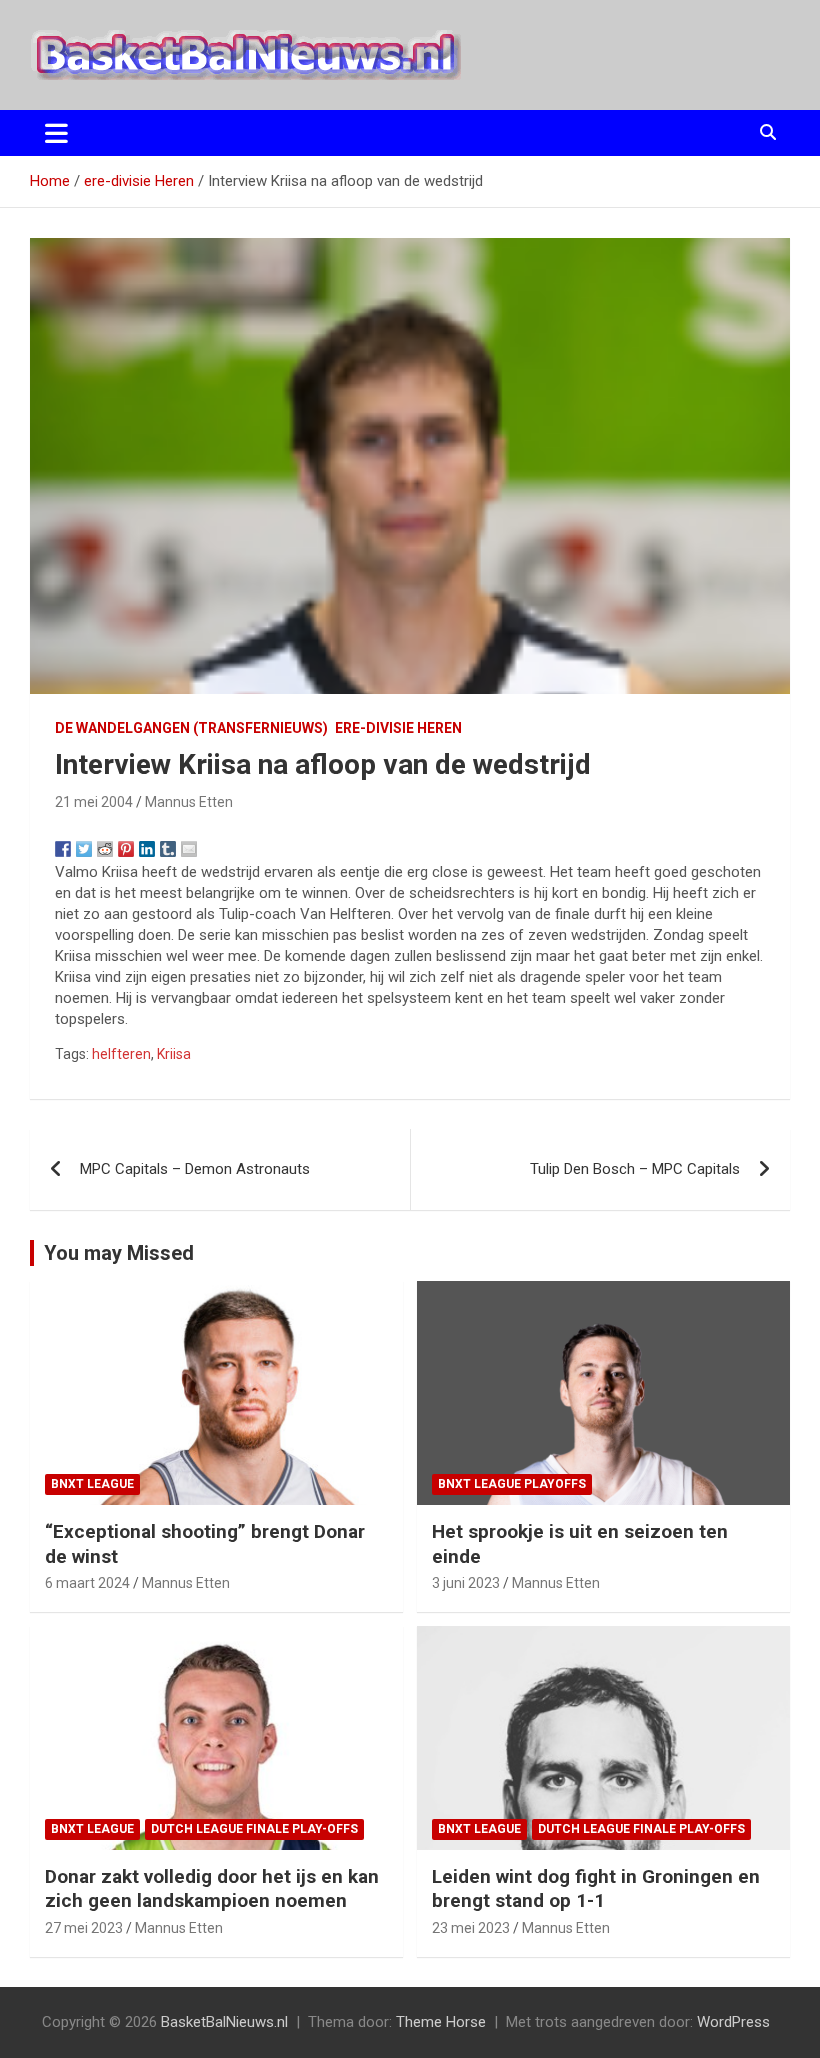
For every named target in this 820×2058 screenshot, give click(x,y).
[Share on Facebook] (63, 849)
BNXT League (92, 1484)
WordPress (733, 2022)
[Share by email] (189, 849)
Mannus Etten (189, 802)
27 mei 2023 (84, 1928)
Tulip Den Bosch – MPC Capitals (635, 1169)
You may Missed (119, 1253)
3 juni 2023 (466, 1583)
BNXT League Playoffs (512, 1484)
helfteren (121, 1054)
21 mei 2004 (94, 802)
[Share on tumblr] (168, 849)
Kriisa (174, 1054)
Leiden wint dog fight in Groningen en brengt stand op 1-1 (596, 1889)
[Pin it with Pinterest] (126, 849)
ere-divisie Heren (398, 728)
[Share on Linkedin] (147, 849)
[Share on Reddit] (105, 849)
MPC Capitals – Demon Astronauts (195, 1169)
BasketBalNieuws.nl (224, 2022)
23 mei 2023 (471, 1928)
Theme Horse (441, 2022)
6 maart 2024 (87, 1583)
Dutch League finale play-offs (254, 1829)
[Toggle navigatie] (56, 133)
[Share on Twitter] (84, 849)
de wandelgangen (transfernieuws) (191, 728)
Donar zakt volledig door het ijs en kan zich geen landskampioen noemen (212, 1889)
